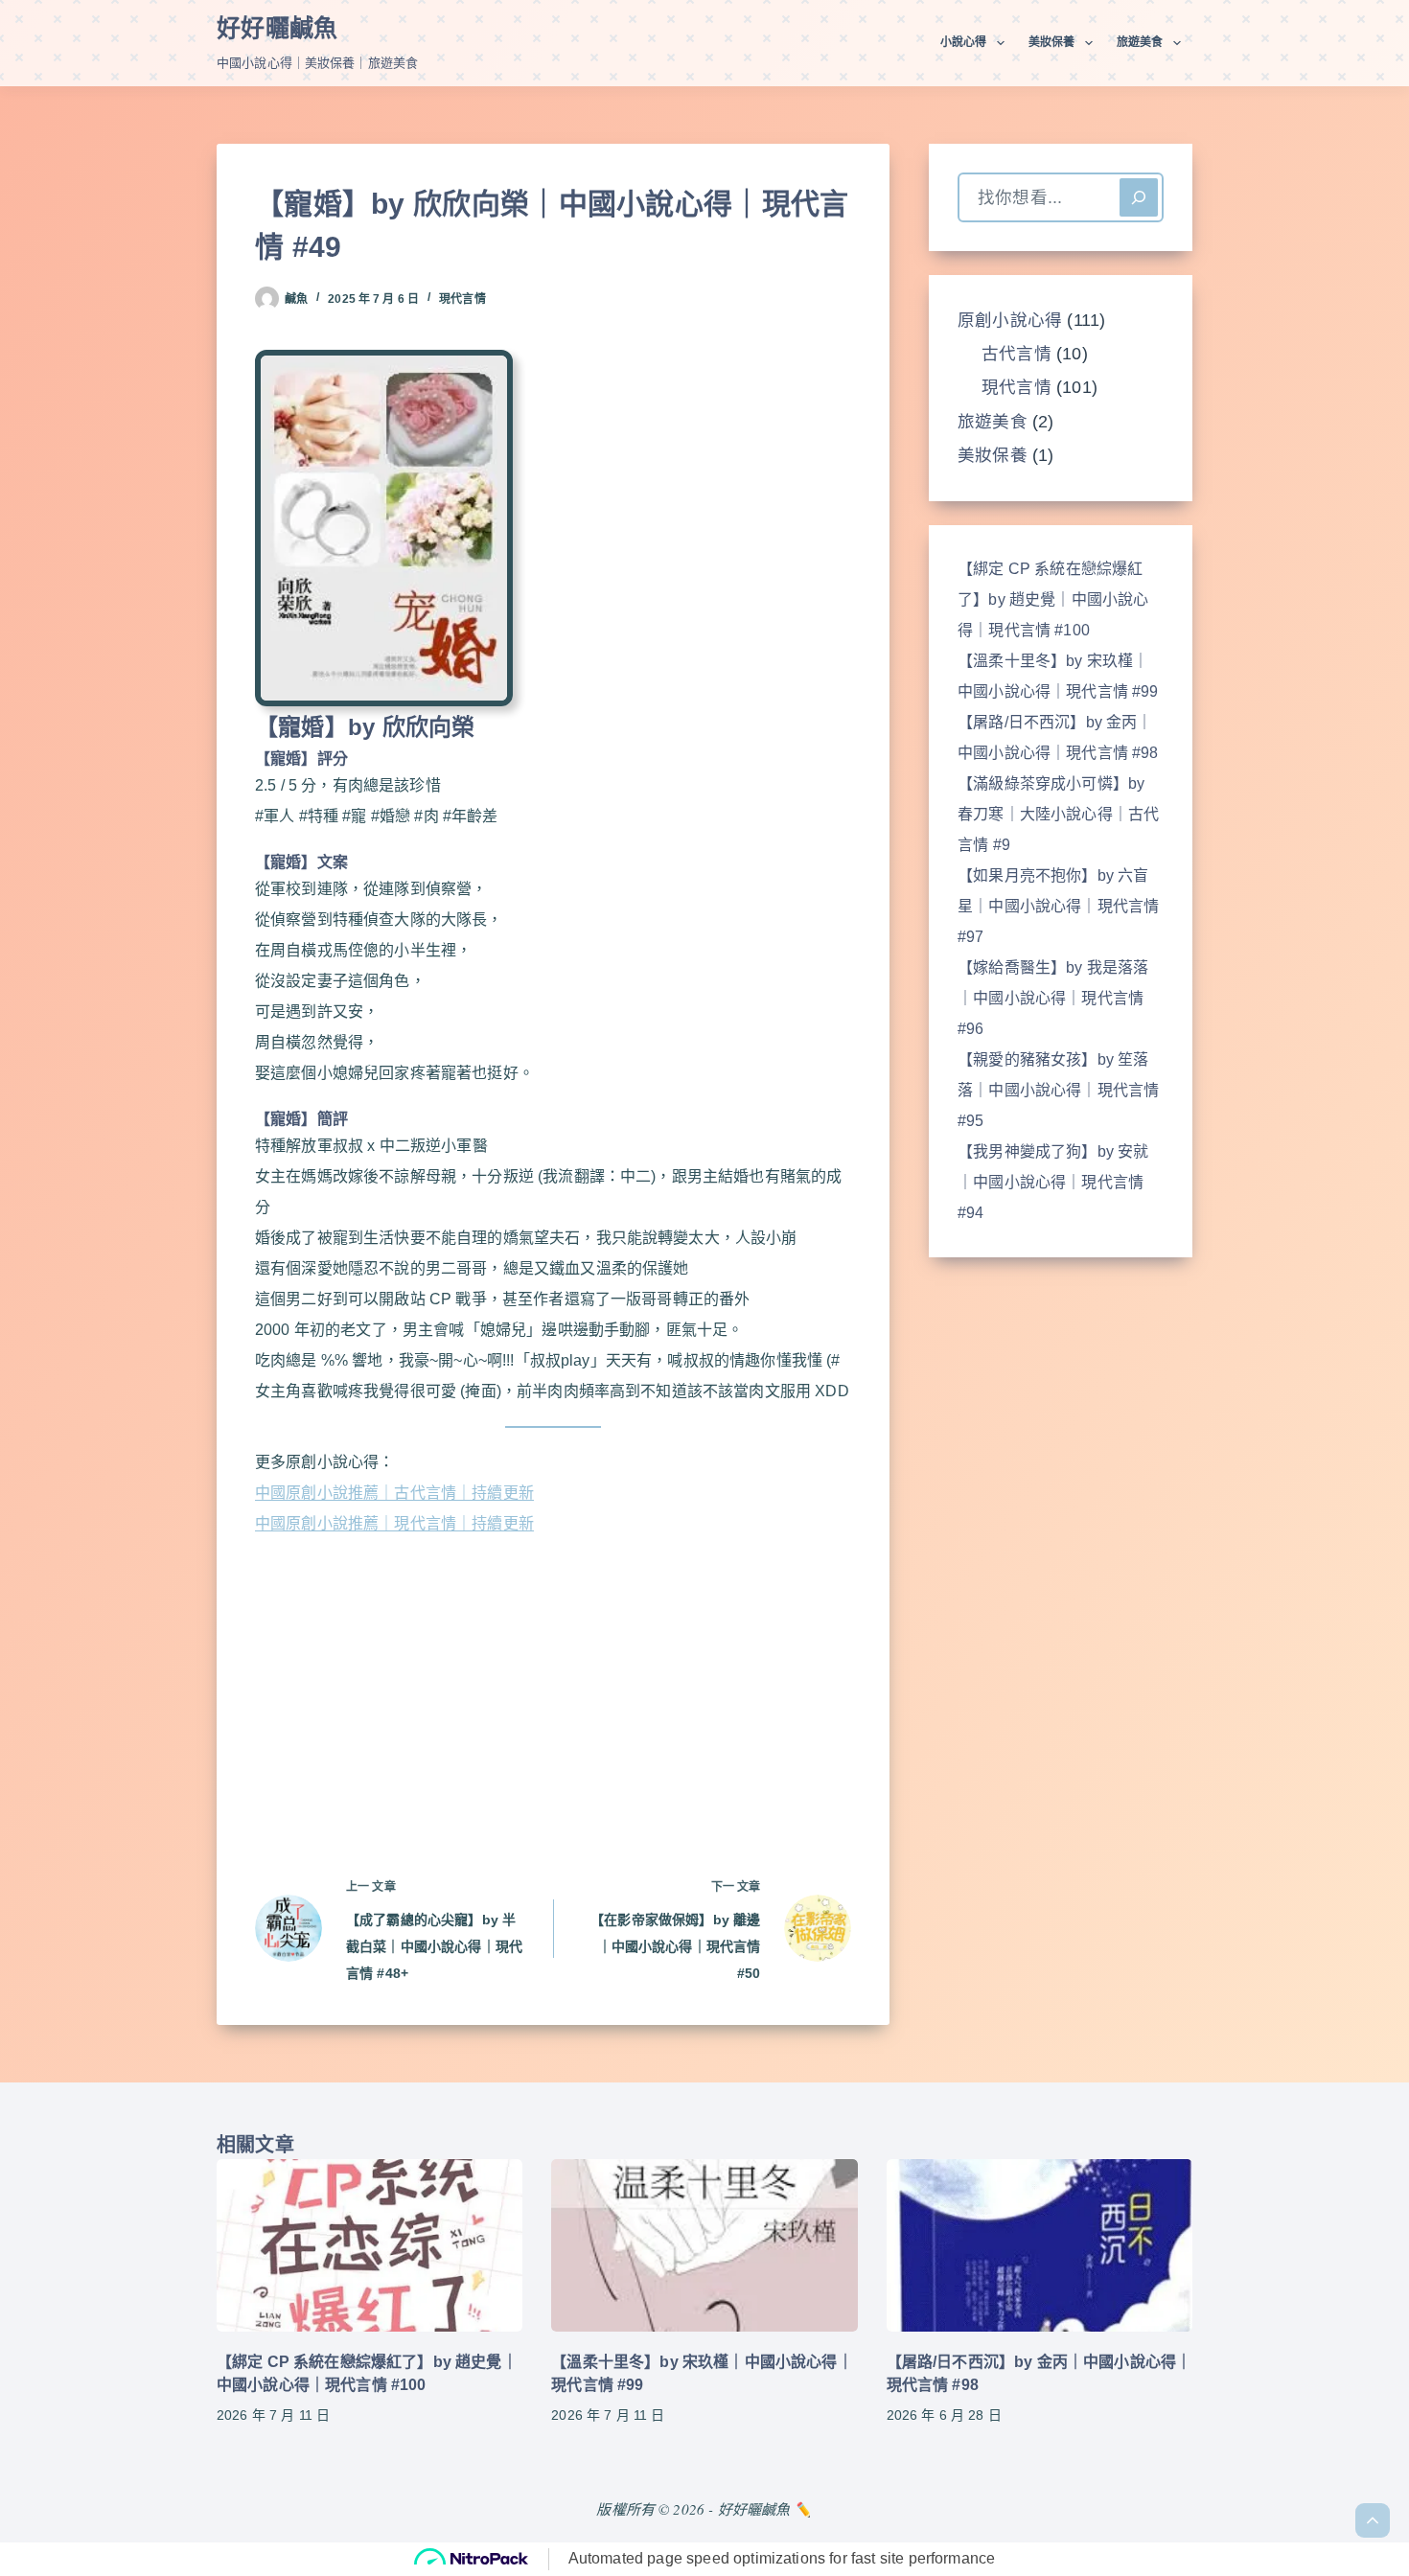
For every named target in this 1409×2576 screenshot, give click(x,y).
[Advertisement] (553, 1681)
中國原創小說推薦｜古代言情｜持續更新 (394, 1493)
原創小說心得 (1010, 320)
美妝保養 (1051, 42)
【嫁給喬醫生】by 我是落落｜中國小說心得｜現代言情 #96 (1053, 998)
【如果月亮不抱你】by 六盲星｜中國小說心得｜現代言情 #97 (1058, 906)
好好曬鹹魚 (277, 28)
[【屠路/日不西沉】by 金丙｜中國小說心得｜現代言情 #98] (1039, 2245)
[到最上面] (1373, 2520)
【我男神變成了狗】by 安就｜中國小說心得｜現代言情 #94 (1053, 1182)
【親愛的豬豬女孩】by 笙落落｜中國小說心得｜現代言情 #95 (1058, 1090)
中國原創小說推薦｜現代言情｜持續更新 (394, 1523)
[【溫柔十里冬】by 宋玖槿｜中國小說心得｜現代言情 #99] (704, 2245)
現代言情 (462, 299)
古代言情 (1016, 354)
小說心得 (963, 42)
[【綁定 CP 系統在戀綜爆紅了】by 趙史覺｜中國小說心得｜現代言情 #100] (370, 2245)
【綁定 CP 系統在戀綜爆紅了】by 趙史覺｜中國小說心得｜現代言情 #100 (1053, 599)
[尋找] (1139, 197)
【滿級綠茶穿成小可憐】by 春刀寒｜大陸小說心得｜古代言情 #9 (1058, 814)
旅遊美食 (1140, 42)
